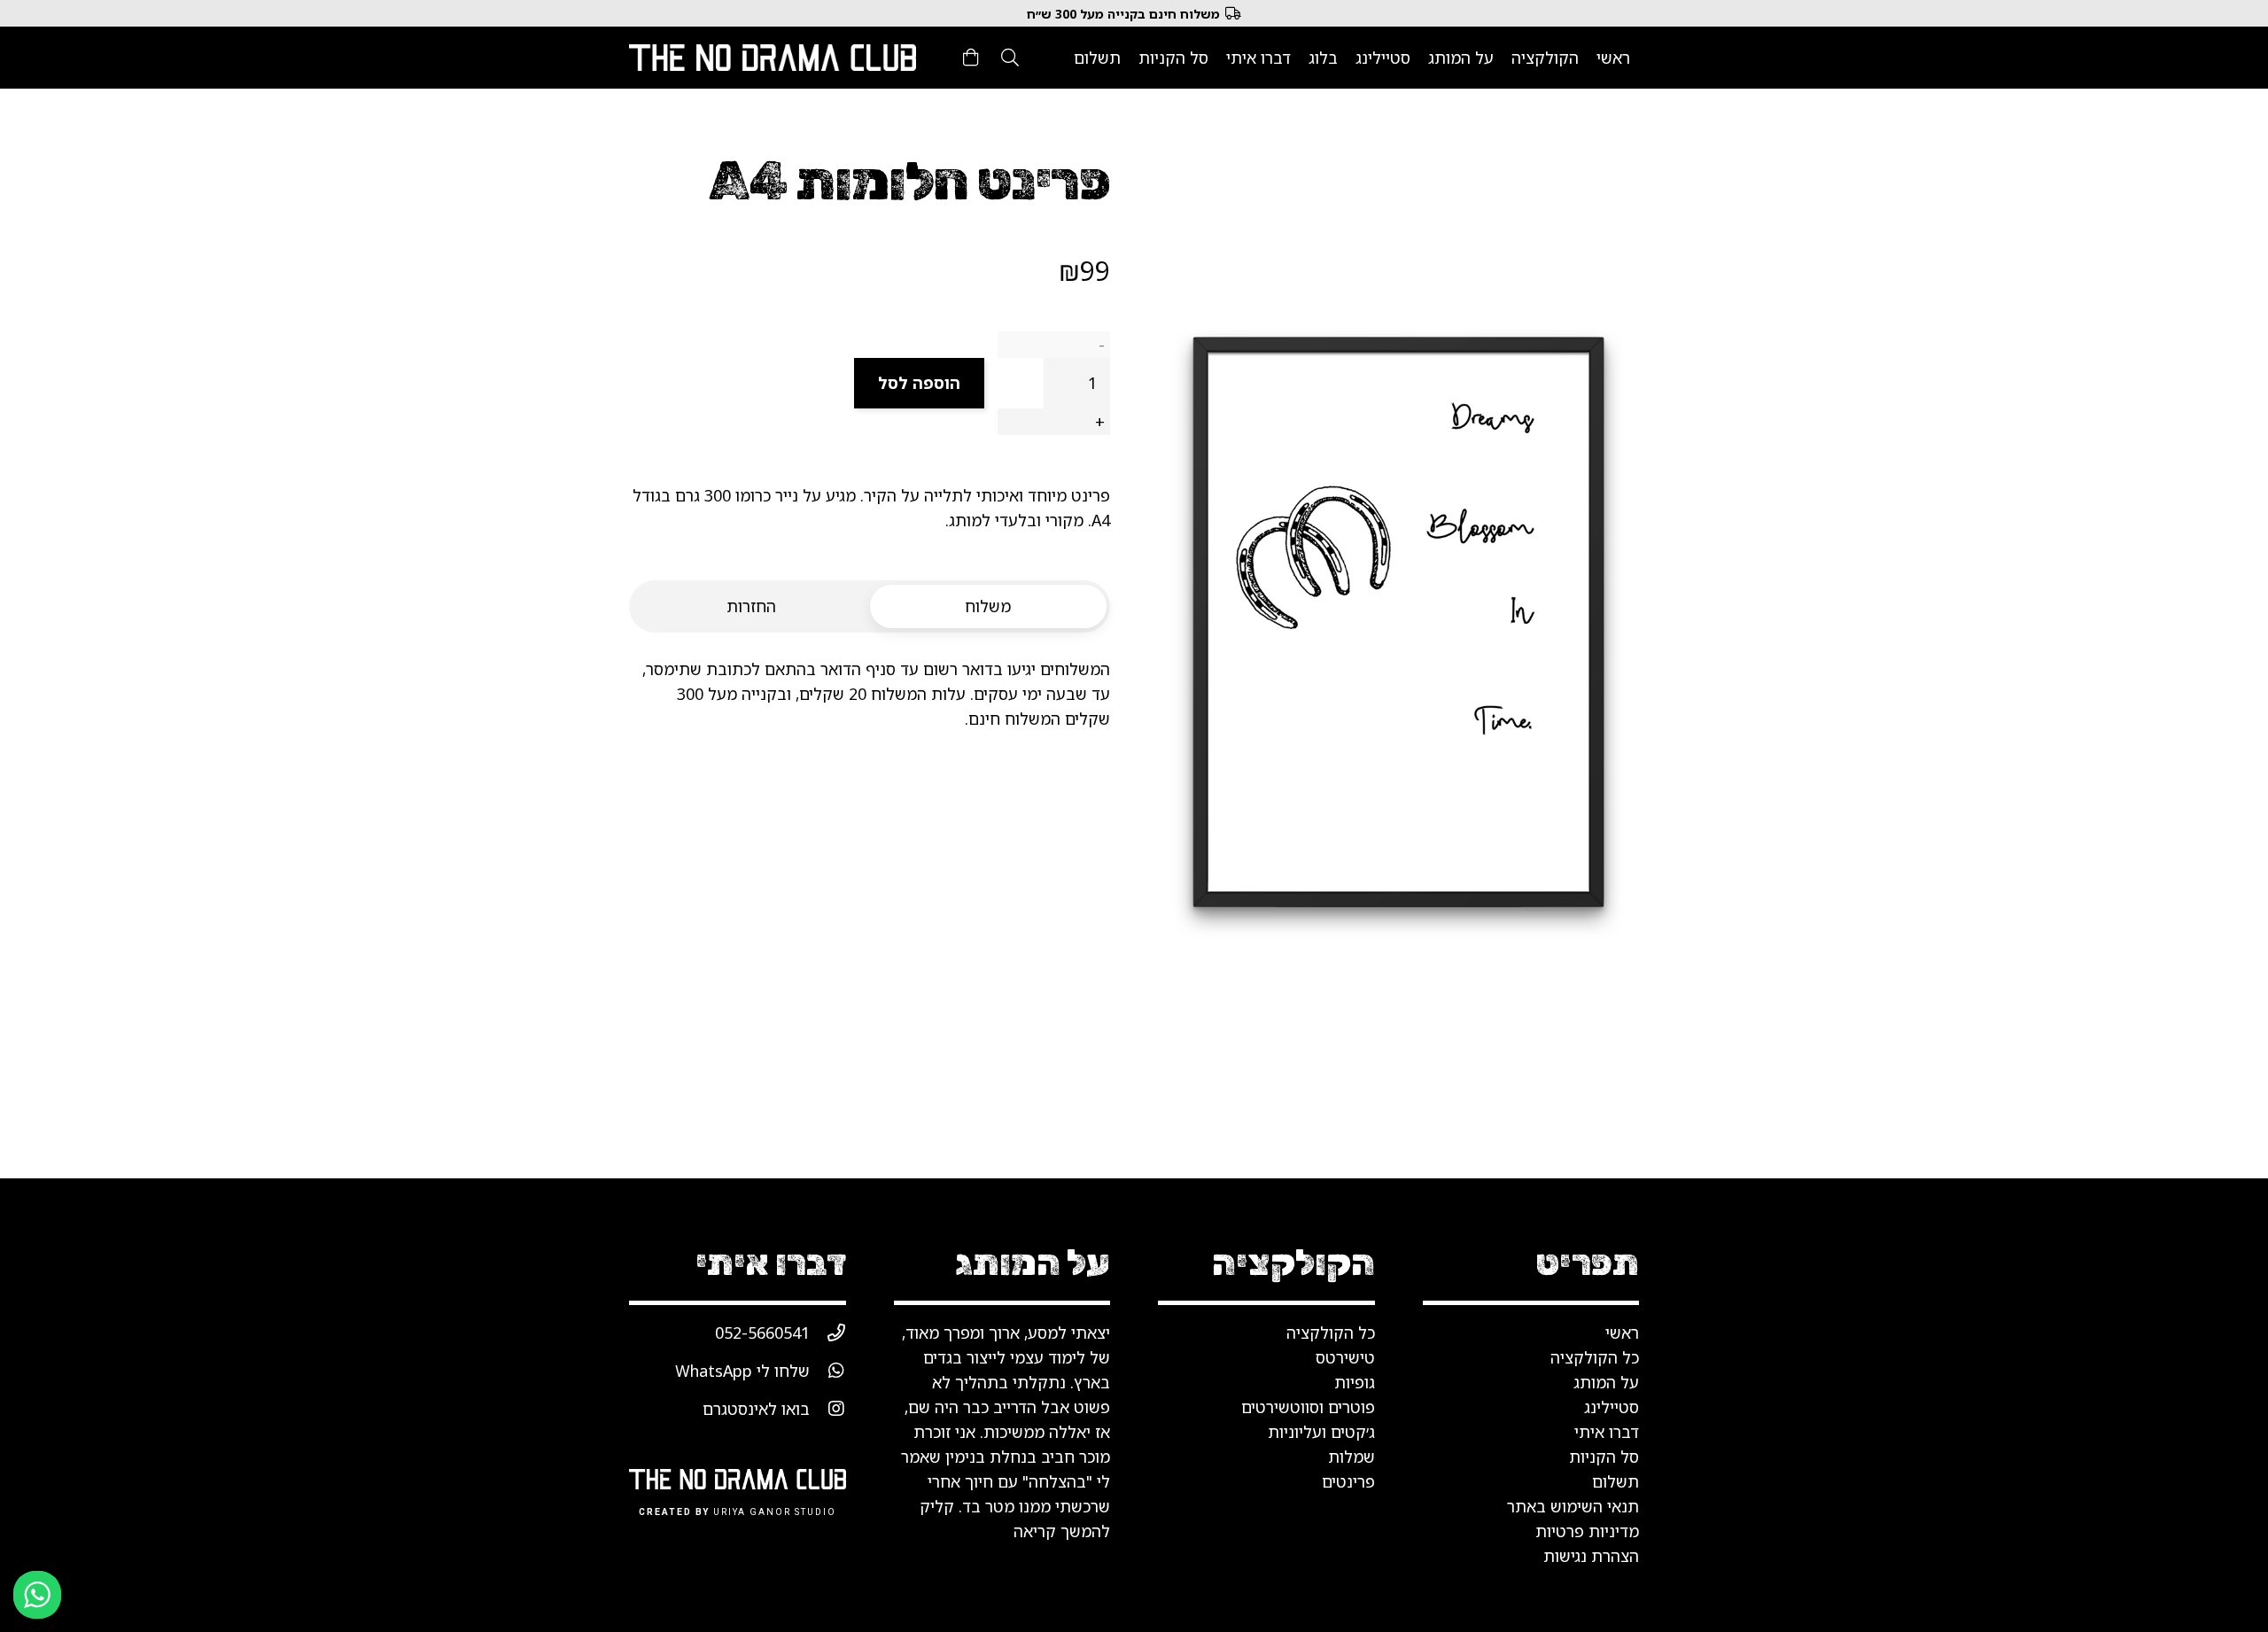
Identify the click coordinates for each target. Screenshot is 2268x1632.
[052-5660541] (828, 1333)
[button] (1010, 58)
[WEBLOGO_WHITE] (773, 58)
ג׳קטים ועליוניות (1321, 1432)
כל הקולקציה (1331, 1333)
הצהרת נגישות (1591, 1556)
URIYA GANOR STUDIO (775, 1512)
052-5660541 (762, 1333)
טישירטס (1345, 1357)
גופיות (1355, 1382)
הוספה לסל (919, 383)
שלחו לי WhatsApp (742, 1371)
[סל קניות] (971, 58)
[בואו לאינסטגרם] (828, 1409)
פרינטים (1348, 1481)
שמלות (1351, 1457)
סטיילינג (1612, 1407)
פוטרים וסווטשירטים (1308, 1407)
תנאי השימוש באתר (1573, 1506)
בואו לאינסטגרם (756, 1409)
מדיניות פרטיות (1587, 1531)
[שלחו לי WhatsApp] (828, 1371)
